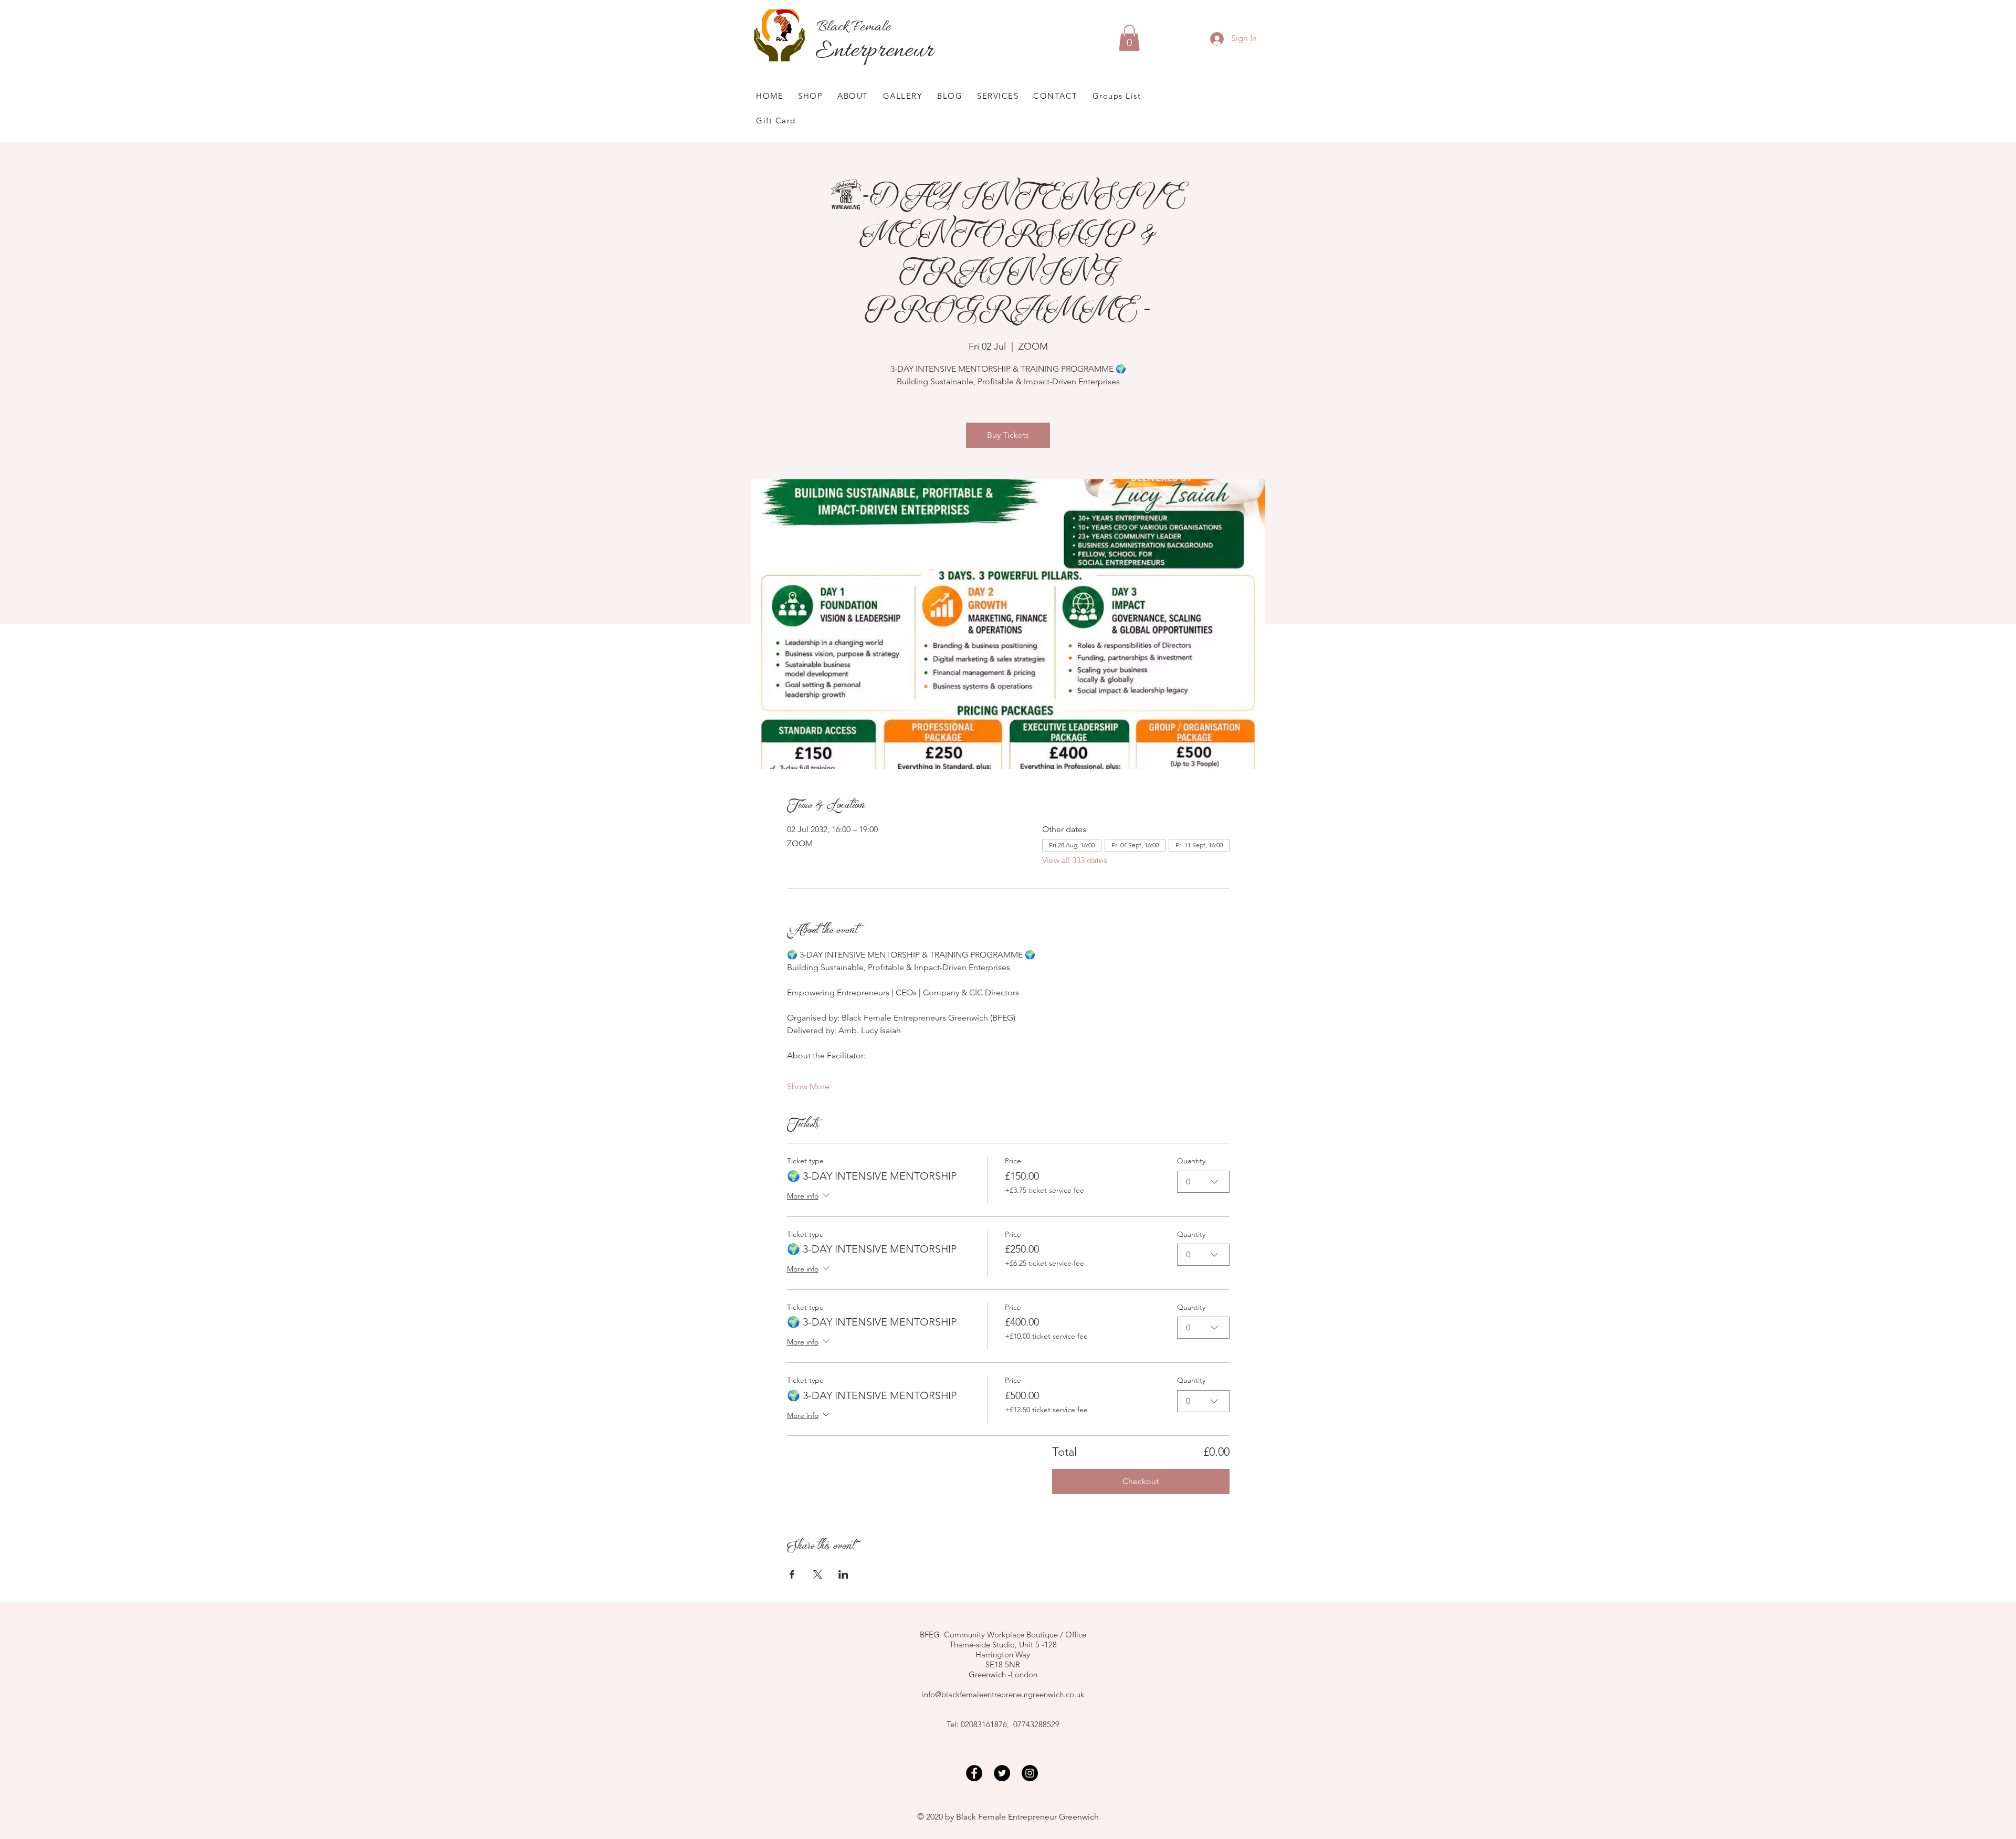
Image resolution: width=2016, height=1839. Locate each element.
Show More (808, 1086)
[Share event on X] (818, 1574)
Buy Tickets (1008, 435)
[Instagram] (1030, 1773)
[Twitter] (1002, 1773)
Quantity (1191, 1161)
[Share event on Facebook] (792, 1574)
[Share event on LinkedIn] (843, 1574)
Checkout (1141, 1481)
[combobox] (1203, 1182)
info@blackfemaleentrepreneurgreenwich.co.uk (1003, 1694)
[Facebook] (974, 1773)
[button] (1129, 38)
